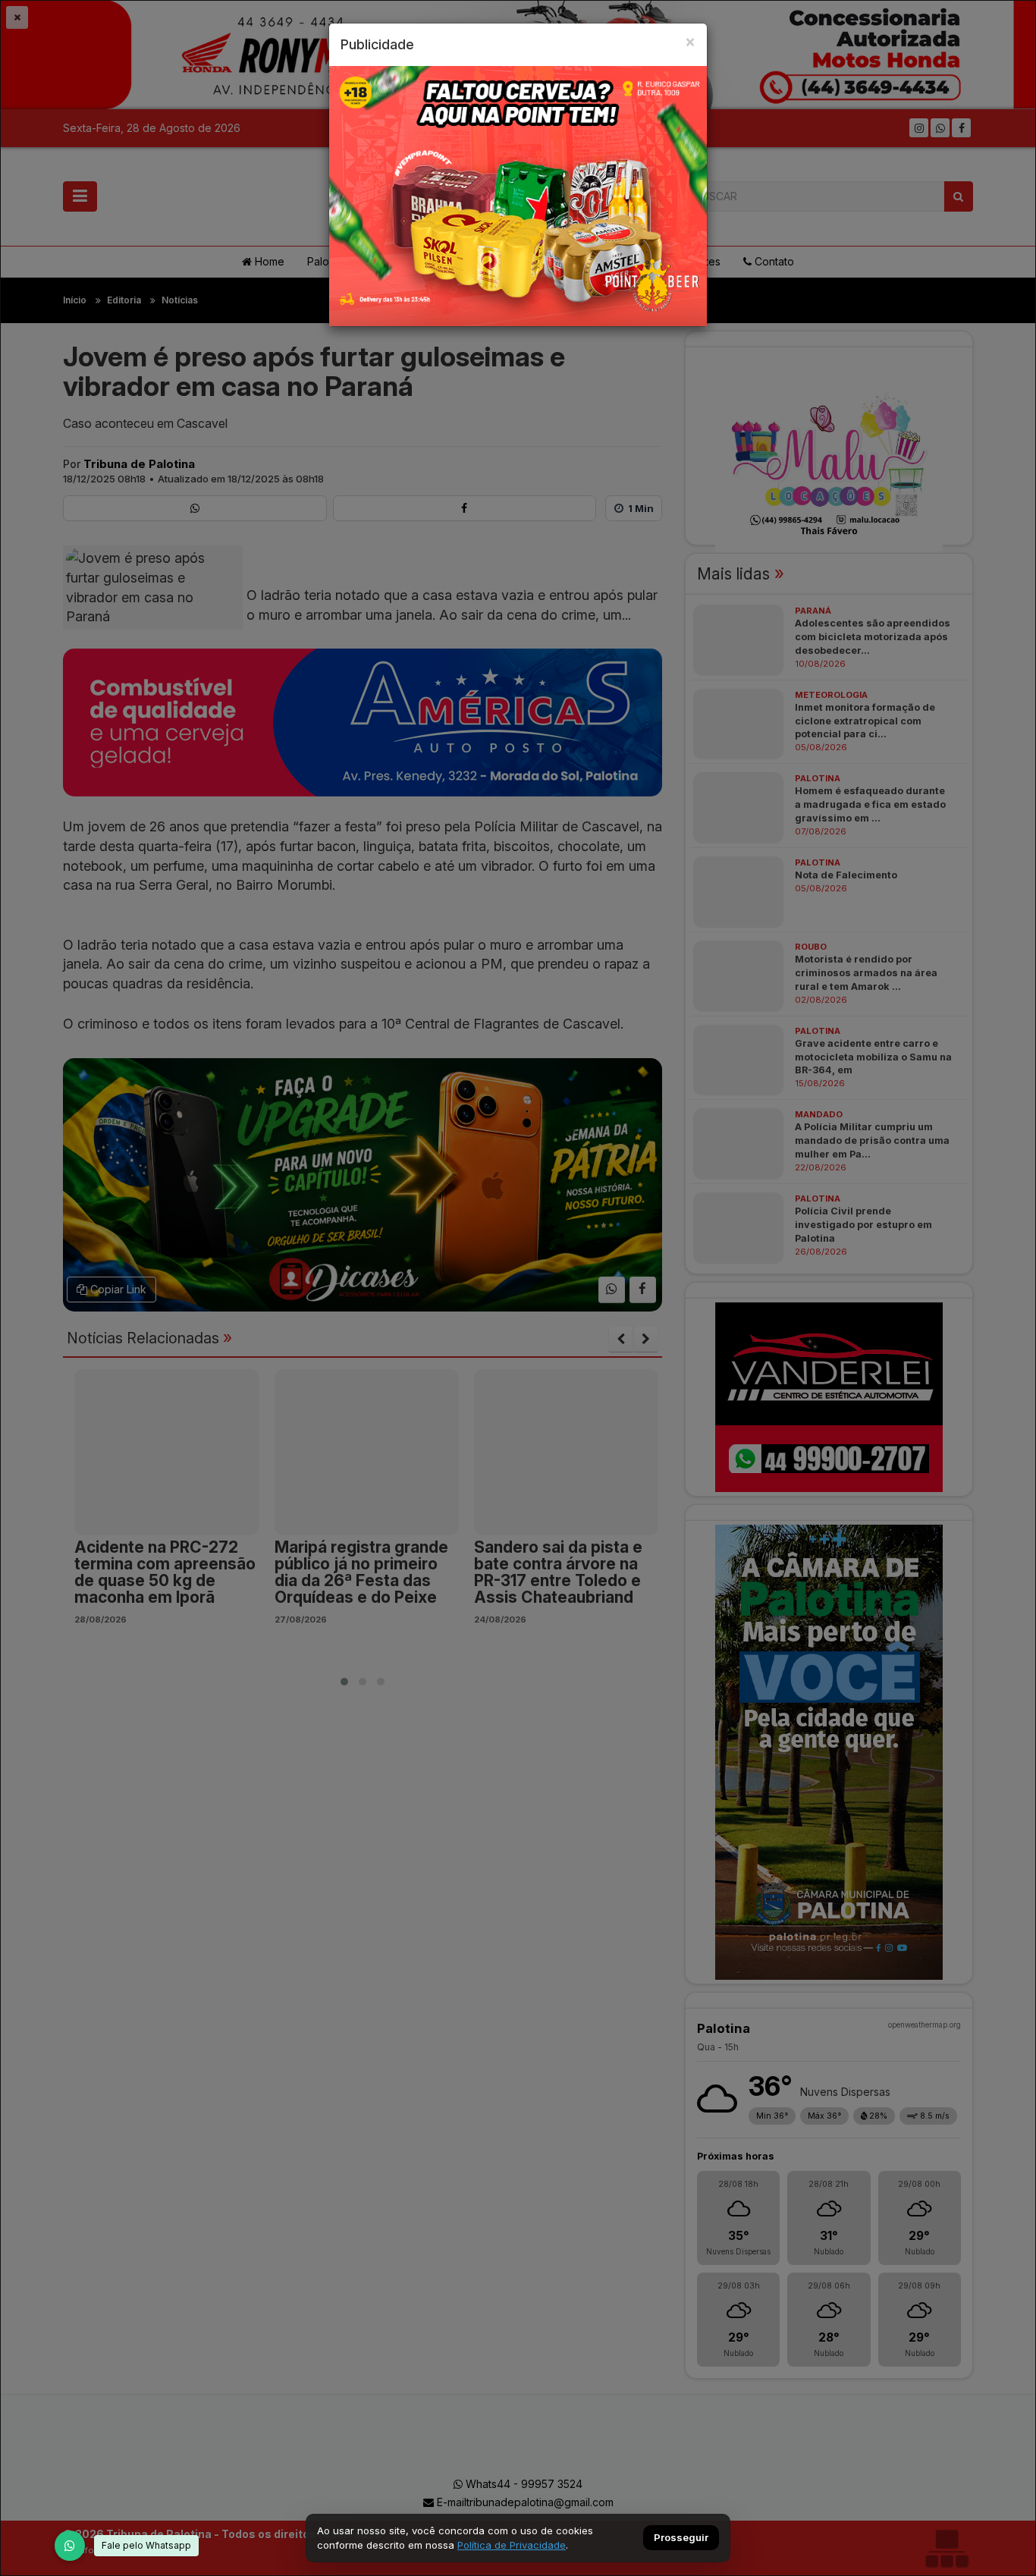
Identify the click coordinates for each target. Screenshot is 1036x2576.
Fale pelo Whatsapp (146, 2545)
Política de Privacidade (512, 2545)
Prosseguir (681, 2538)
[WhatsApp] (70, 2546)
